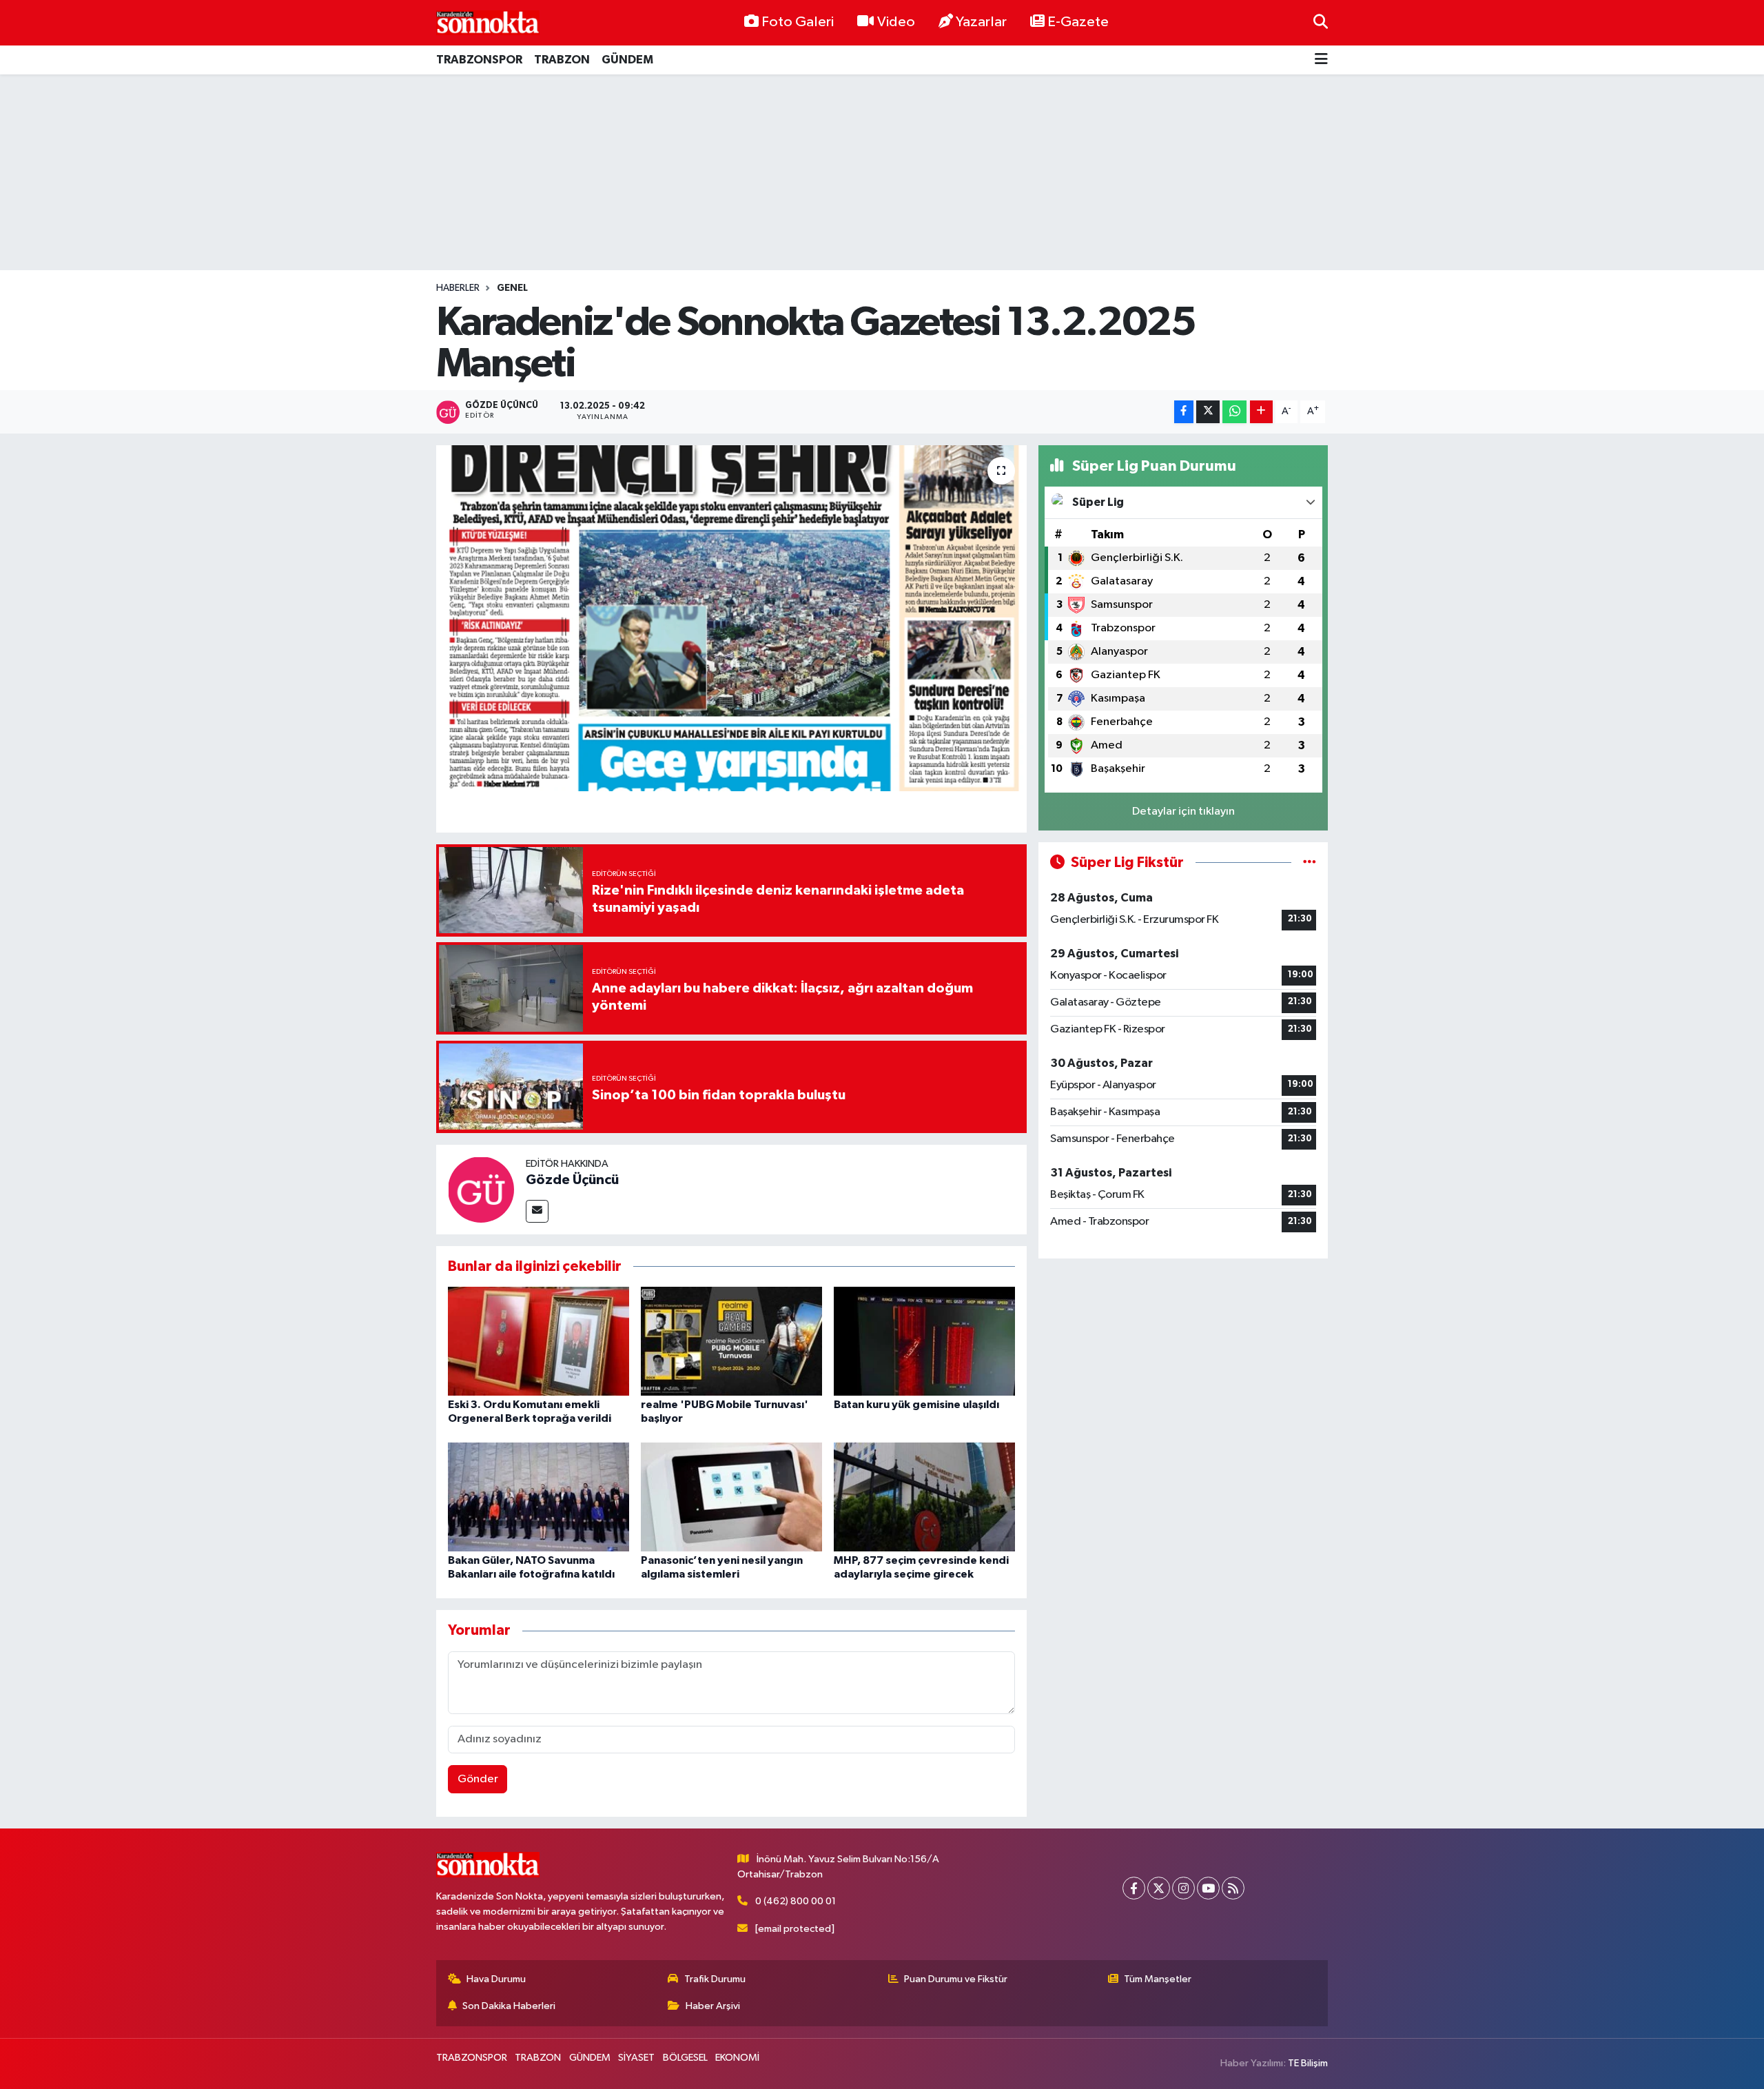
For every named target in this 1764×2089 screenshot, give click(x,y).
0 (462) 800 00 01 (796, 1901)
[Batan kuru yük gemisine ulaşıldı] (924, 1341)
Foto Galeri (798, 22)
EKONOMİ (737, 2058)
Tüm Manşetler (1158, 1979)
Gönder (478, 1779)
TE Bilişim (1308, 2063)
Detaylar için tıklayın (1183, 812)
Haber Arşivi (713, 2006)
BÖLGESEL (685, 2058)
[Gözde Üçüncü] (481, 1189)
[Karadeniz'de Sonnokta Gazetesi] (488, 22)
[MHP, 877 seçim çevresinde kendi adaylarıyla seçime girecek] (924, 1497)
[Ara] (1321, 22)
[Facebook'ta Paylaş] (1184, 412)
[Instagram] (1183, 1888)
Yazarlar (981, 22)
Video (896, 22)
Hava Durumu (496, 1979)
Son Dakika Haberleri (509, 2006)
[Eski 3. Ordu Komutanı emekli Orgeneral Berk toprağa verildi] (539, 1341)
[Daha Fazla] (1261, 412)
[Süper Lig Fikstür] (1310, 863)
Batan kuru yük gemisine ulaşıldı (916, 1405)
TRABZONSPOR (479, 60)
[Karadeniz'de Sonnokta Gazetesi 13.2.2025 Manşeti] (731, 618)
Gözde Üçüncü (572, 1180)
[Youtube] (1208, 1888)
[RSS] (1233, 1888)
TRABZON (562, 60)
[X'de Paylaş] (1208, 412)
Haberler (458, 288)
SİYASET (636, 2058)
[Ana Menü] (1321, 60)
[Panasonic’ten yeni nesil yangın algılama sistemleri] (731, 1497)
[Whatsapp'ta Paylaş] (1234, 412)
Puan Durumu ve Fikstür (956, 1979)
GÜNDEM (627, 60)
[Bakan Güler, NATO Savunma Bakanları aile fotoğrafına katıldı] (539, 1497)
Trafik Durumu (715, 1979)
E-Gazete (1078, 22)
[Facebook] (1134, 1888)
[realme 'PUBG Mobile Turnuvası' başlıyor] (731, 1341)
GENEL (512, 288)
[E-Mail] (537, 1211)
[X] (1159, 1888)
